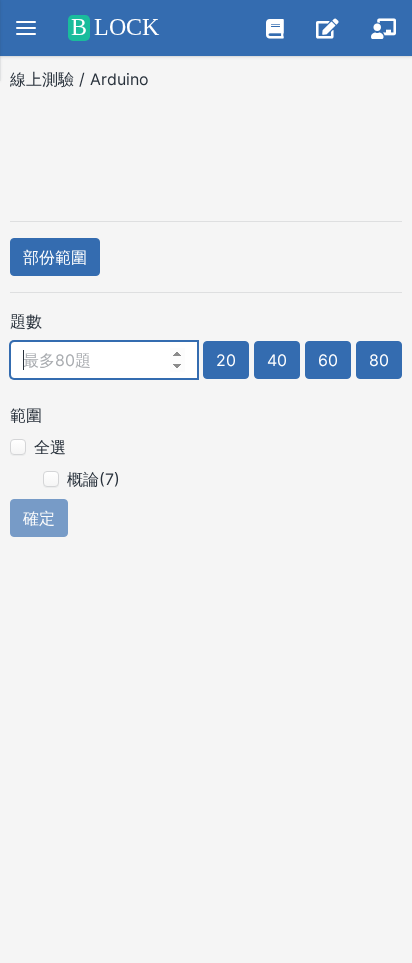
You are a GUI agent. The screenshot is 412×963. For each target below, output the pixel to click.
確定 (39, 518)
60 (328, 360)
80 (379, 360)
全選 (50, 447)
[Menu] (26, 28)
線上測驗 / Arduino (82, 79)
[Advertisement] (206, 149)
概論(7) (93, 479)
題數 (26, 321)
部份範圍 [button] (55, 257)
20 (226, 360)
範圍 (26, 415)
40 (277, 360)
